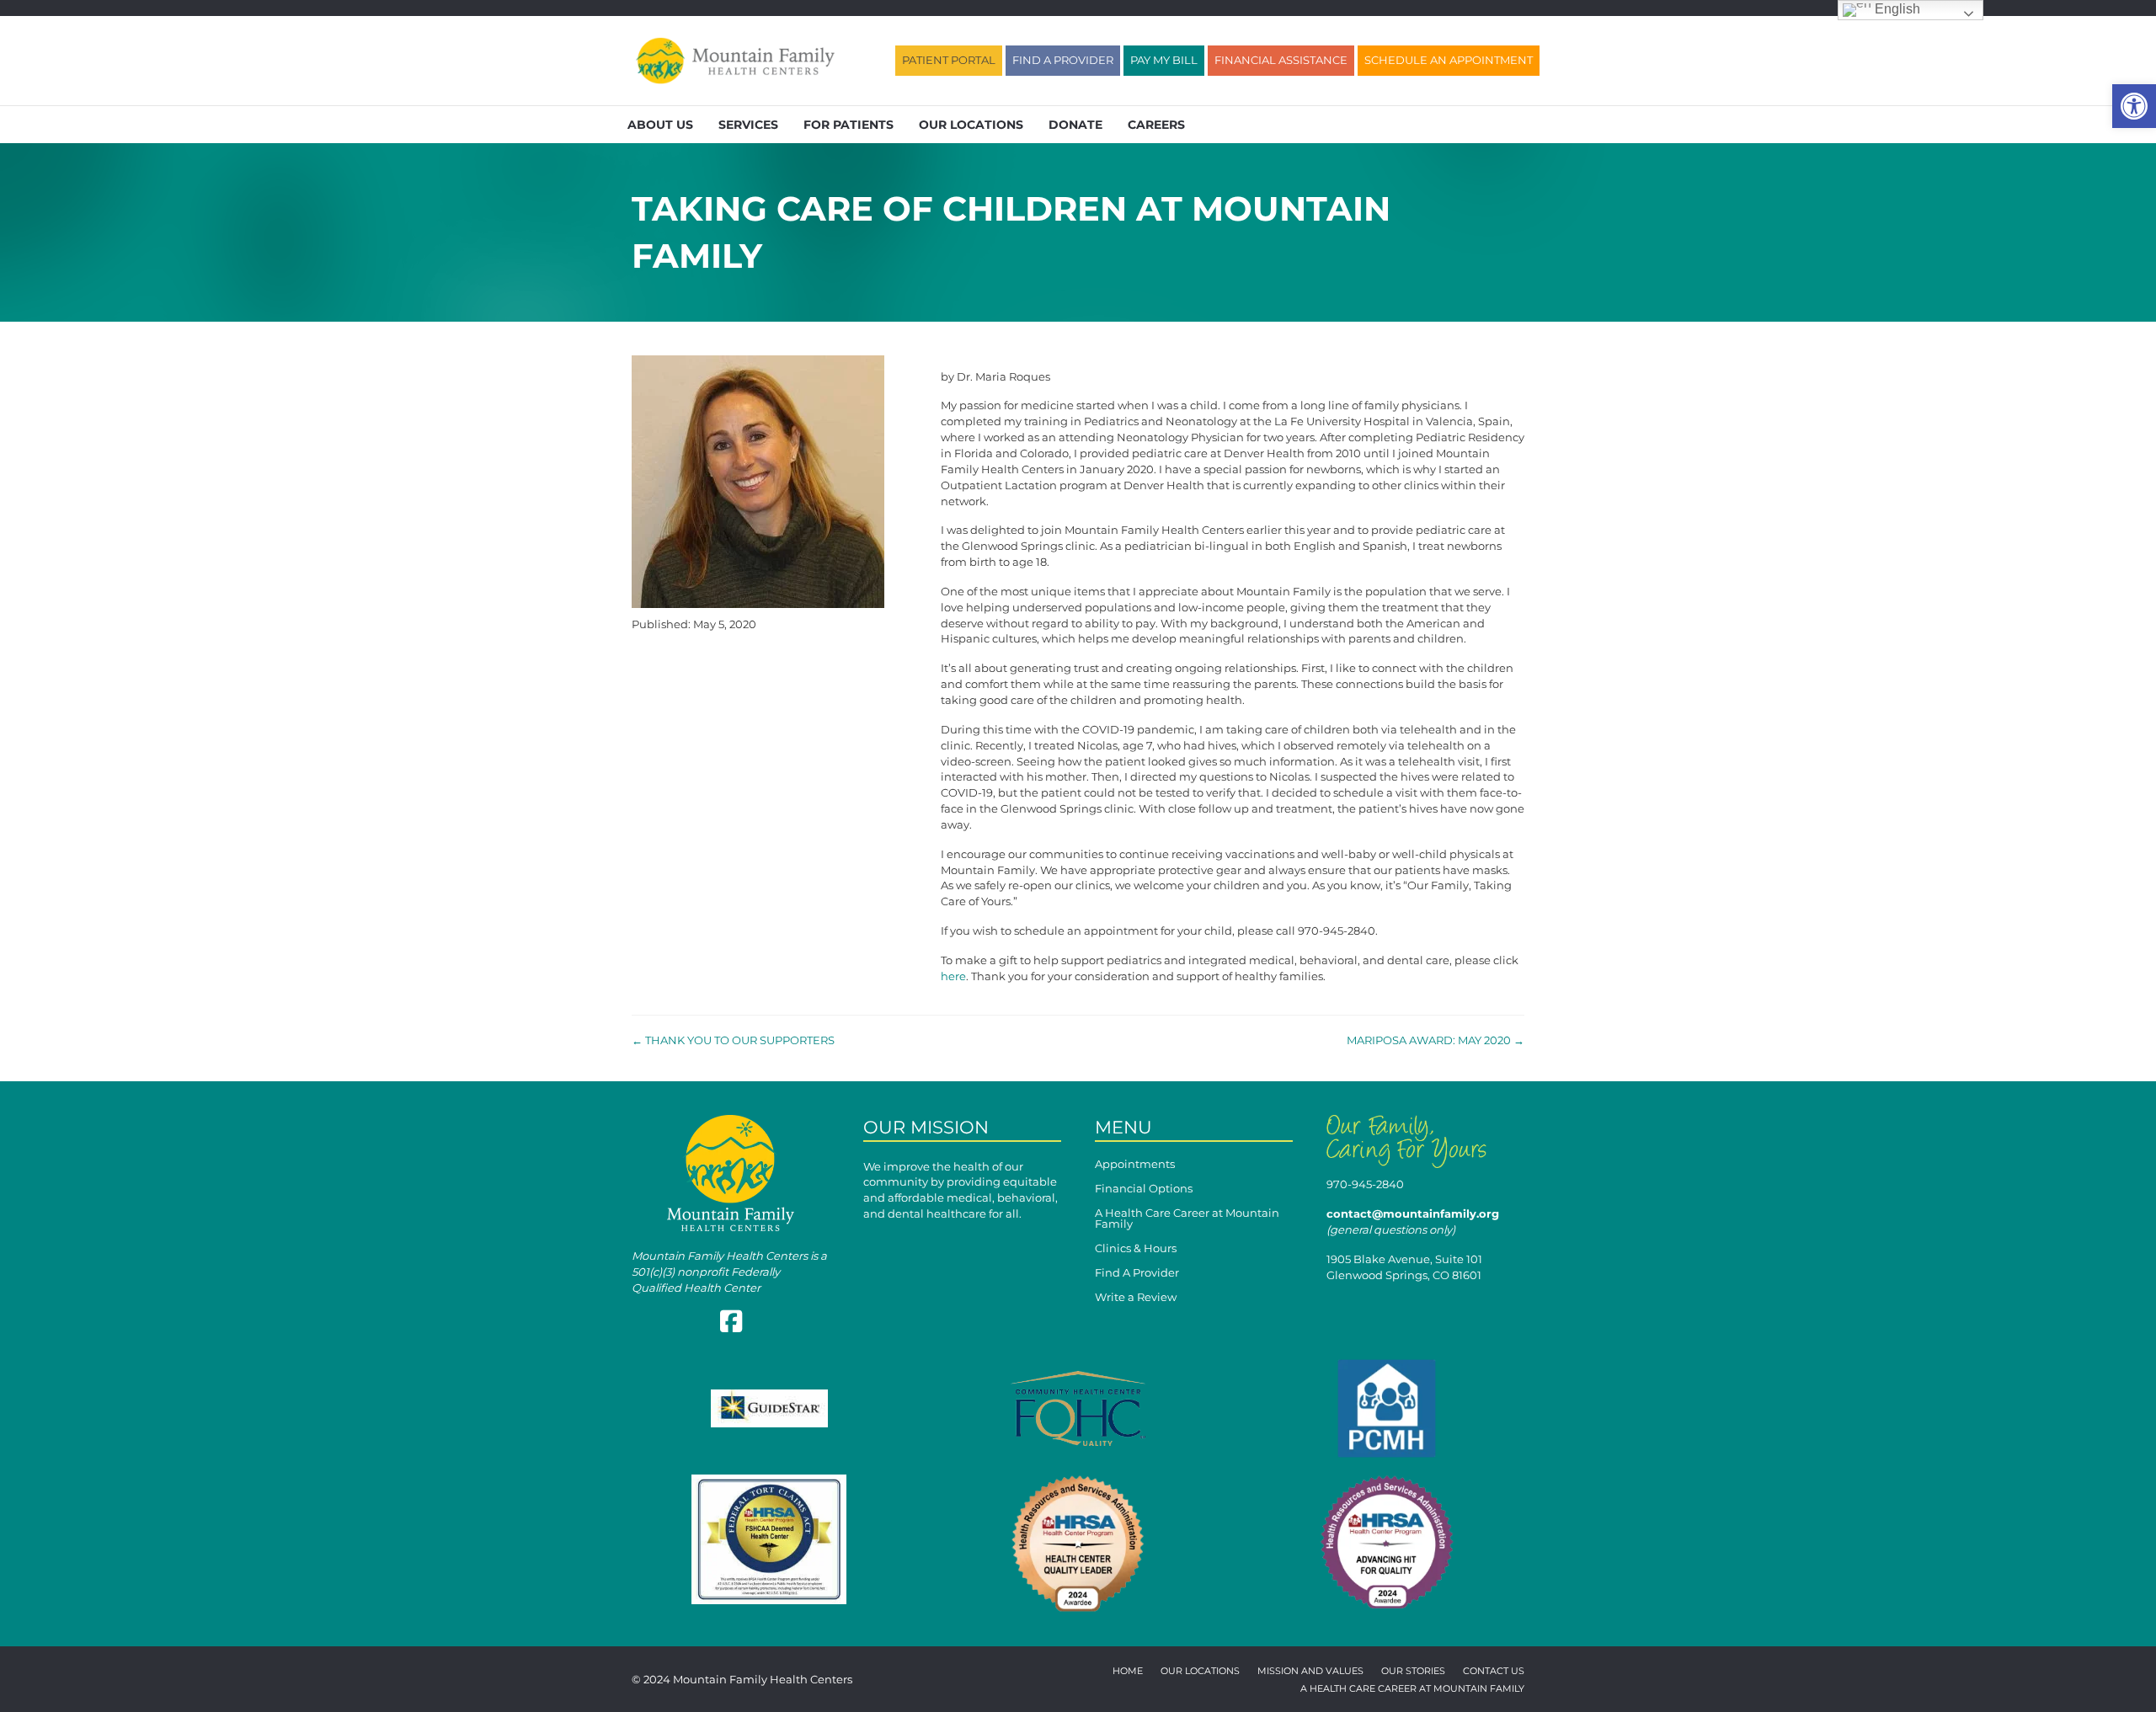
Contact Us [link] (1494, 1672)
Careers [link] (1156, 125)
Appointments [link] (1135, 1165)
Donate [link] (1075, 125)
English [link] (1896, 9)
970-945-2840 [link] (1365, 1184)
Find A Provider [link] (1137, 1273)
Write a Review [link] (1136, 1298)
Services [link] (748, 125)
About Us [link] (660, 125)
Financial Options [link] (1144, 1189)
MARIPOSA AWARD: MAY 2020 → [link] (1436, 1040)
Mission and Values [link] (1310, 1672)
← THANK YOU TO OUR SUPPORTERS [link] (733, 1040)
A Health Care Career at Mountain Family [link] (1187, 1219)
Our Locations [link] (971, 125)
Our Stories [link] (1413, 1672)
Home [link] (1128, 1672)
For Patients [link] (849, 125)
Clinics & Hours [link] (1136, 1249)
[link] (2134, 106)
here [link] (953, 976)
